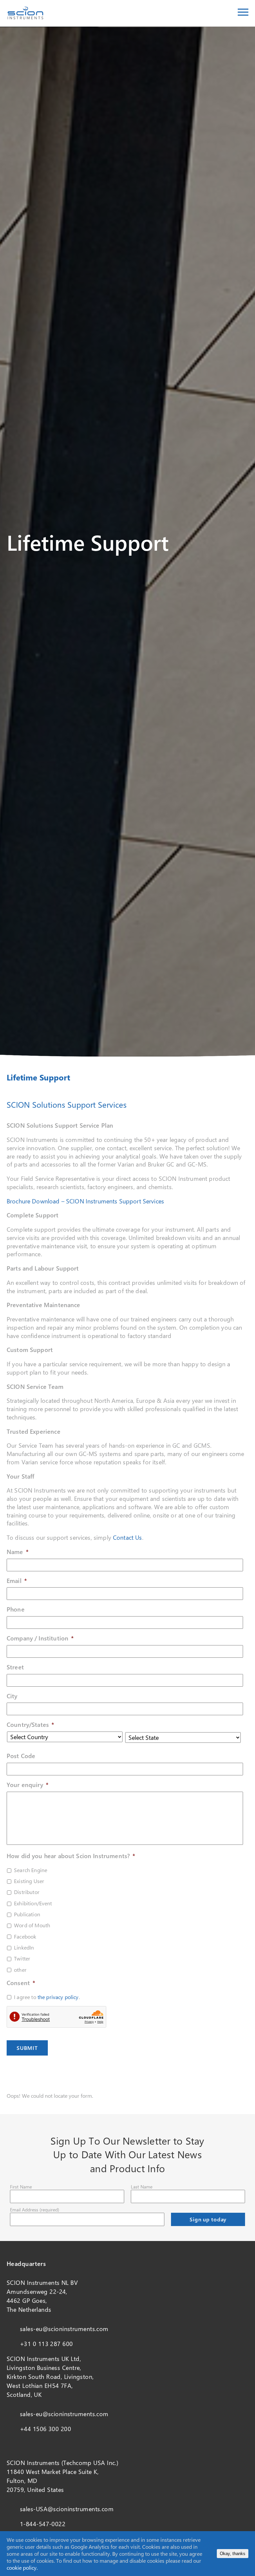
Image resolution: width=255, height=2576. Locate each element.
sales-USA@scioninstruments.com (67, 2509)
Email (17, 1581)
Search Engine (31, 1870)
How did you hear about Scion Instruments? (71, 1856)
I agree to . (47, 1997)
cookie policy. (22, 2568)
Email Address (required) (35, 2210)
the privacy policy (58, 1997)
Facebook (25, 1936)
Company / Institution (40, 1638)
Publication (27, 1914)
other (20, 1970)
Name (18, 1552)
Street (15, 1667)
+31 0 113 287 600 (46, 2344)
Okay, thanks (233, 2554)
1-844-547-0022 (43, 2524)
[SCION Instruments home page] (25, 17)
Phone (16, 1609)
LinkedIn (24, 1947)
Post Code (21, 1756)
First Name (21, 2187)
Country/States (30, 1725)
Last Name (142, 2187)
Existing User (29, 1881)
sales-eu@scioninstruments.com (64, 2329)
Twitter (22, 1958)
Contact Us (127, 1537)
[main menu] (243, 13)
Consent (21, 1983)
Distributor (27, 1892)
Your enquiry (28, 1785)
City (12, 1696)
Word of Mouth (32, 1925)
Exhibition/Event (33, 1903)
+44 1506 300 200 (45, 2429)
